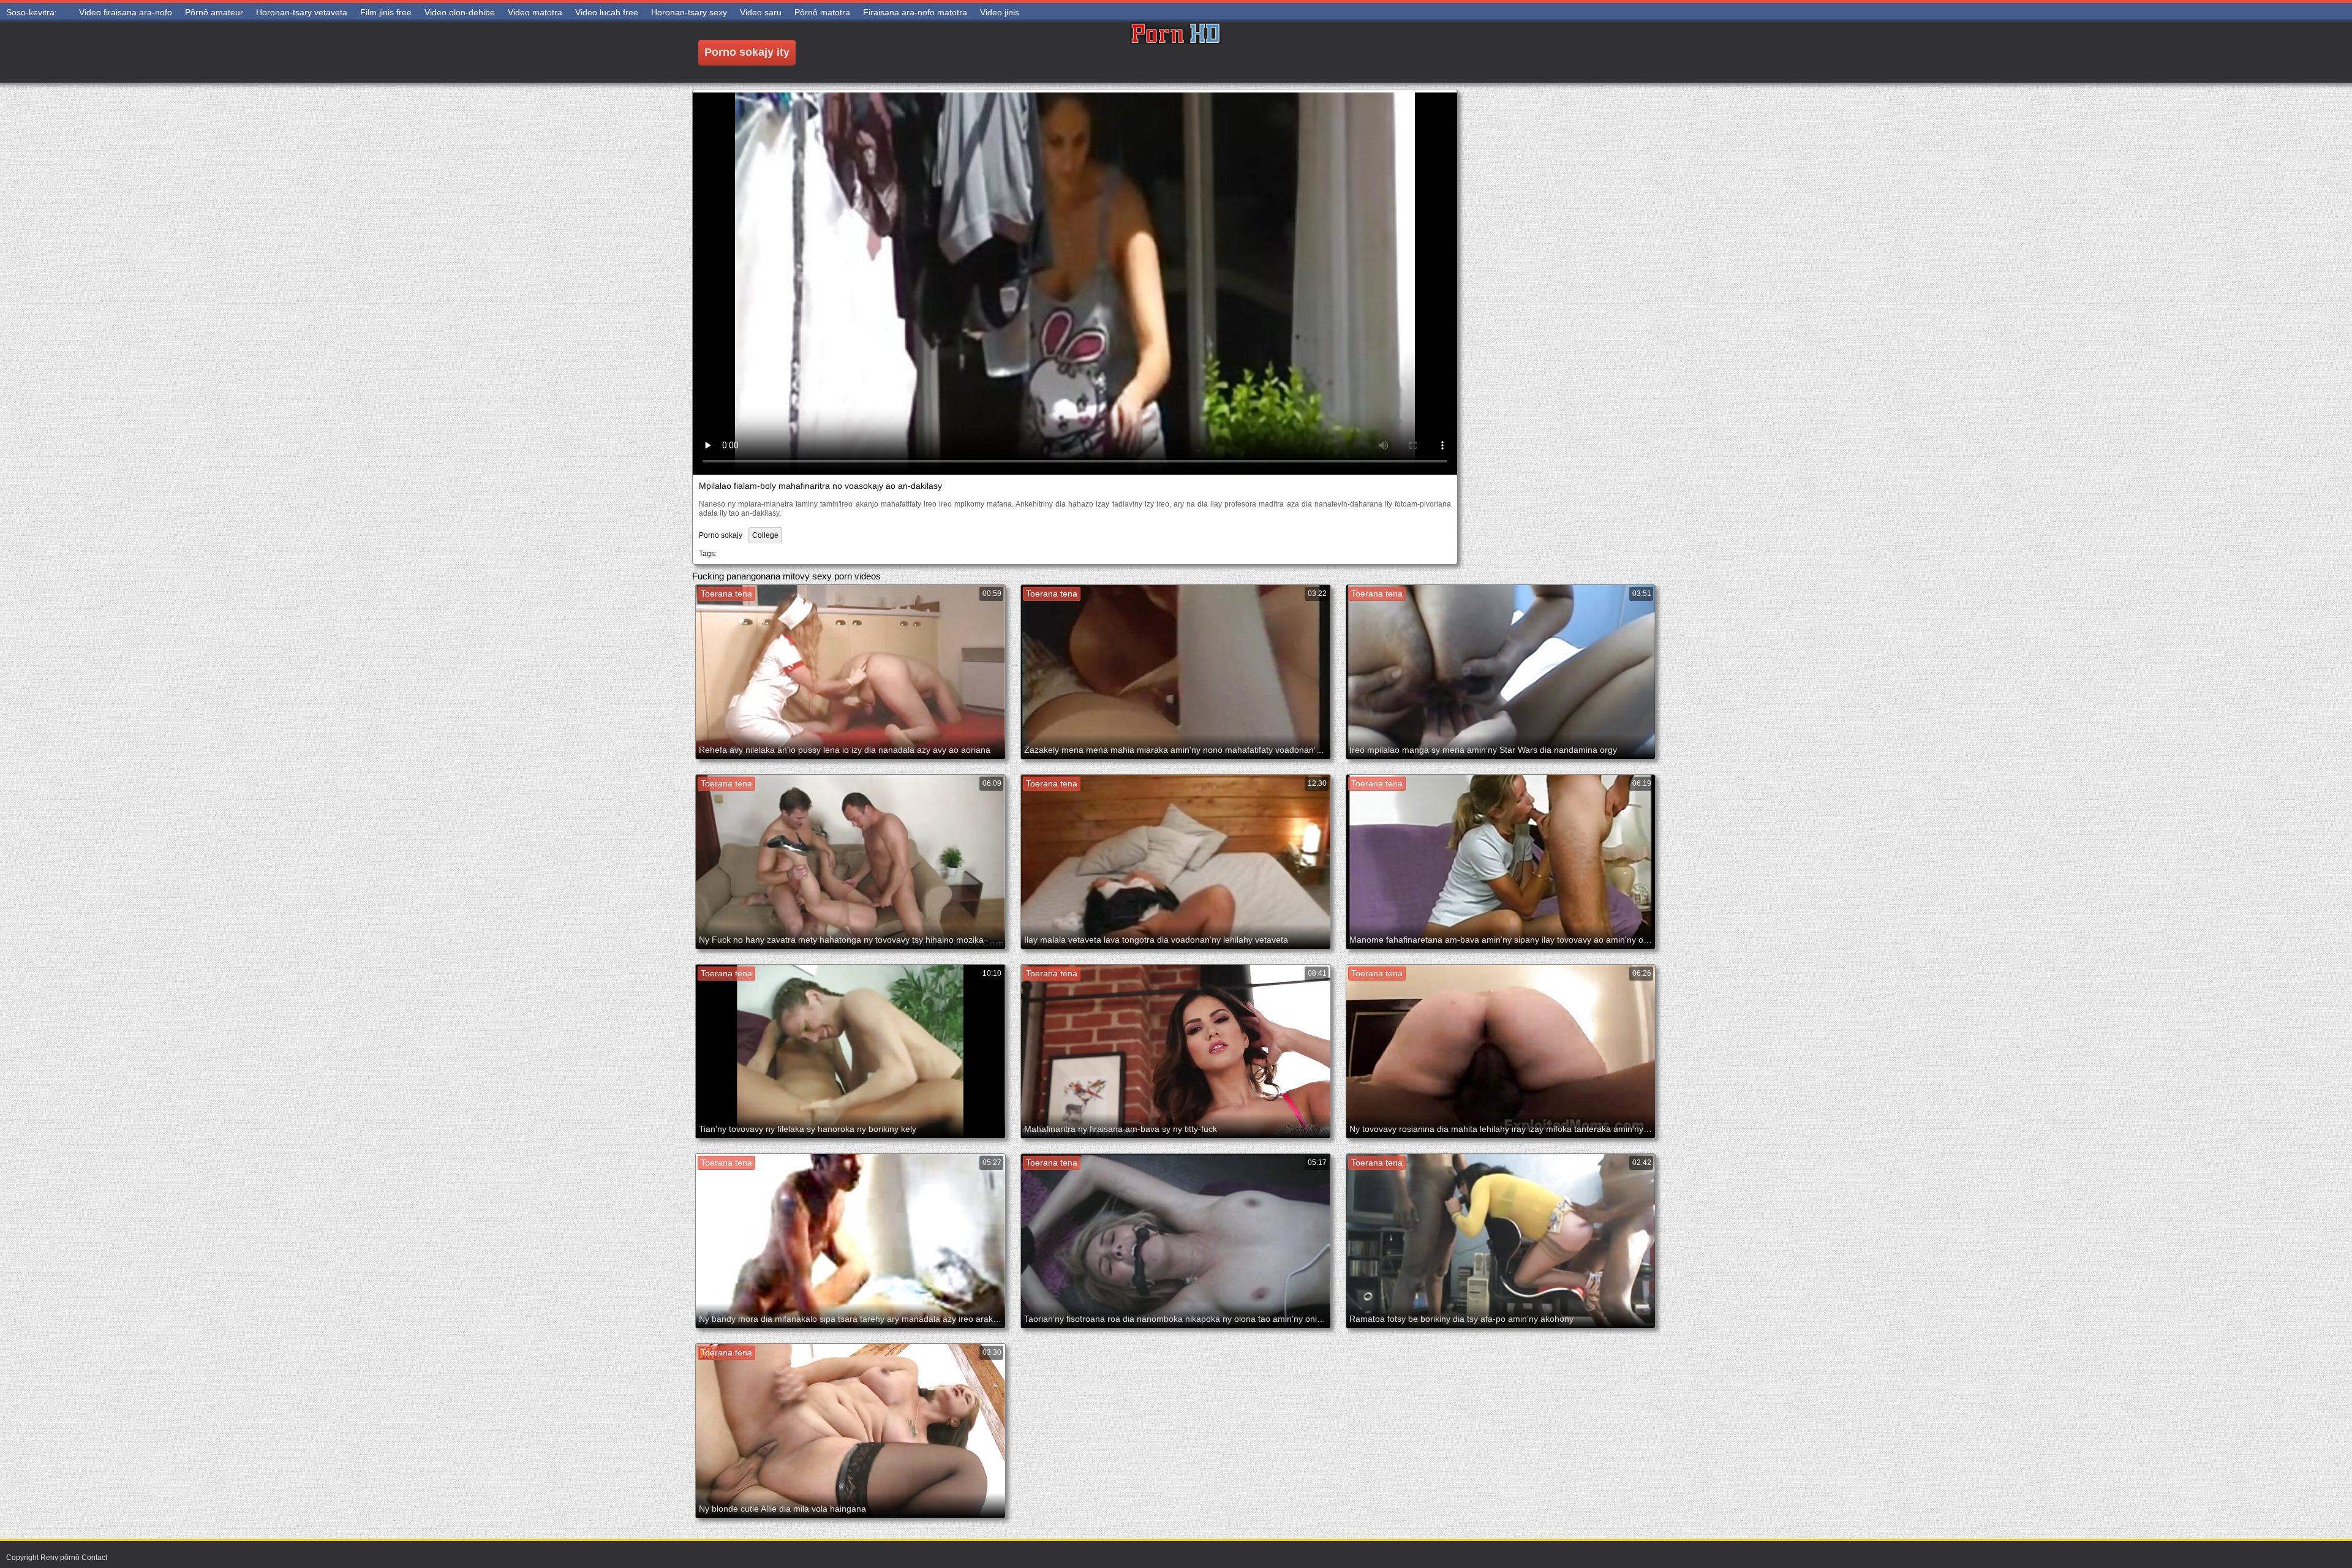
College (765, 535)
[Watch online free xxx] (1176, 52)
